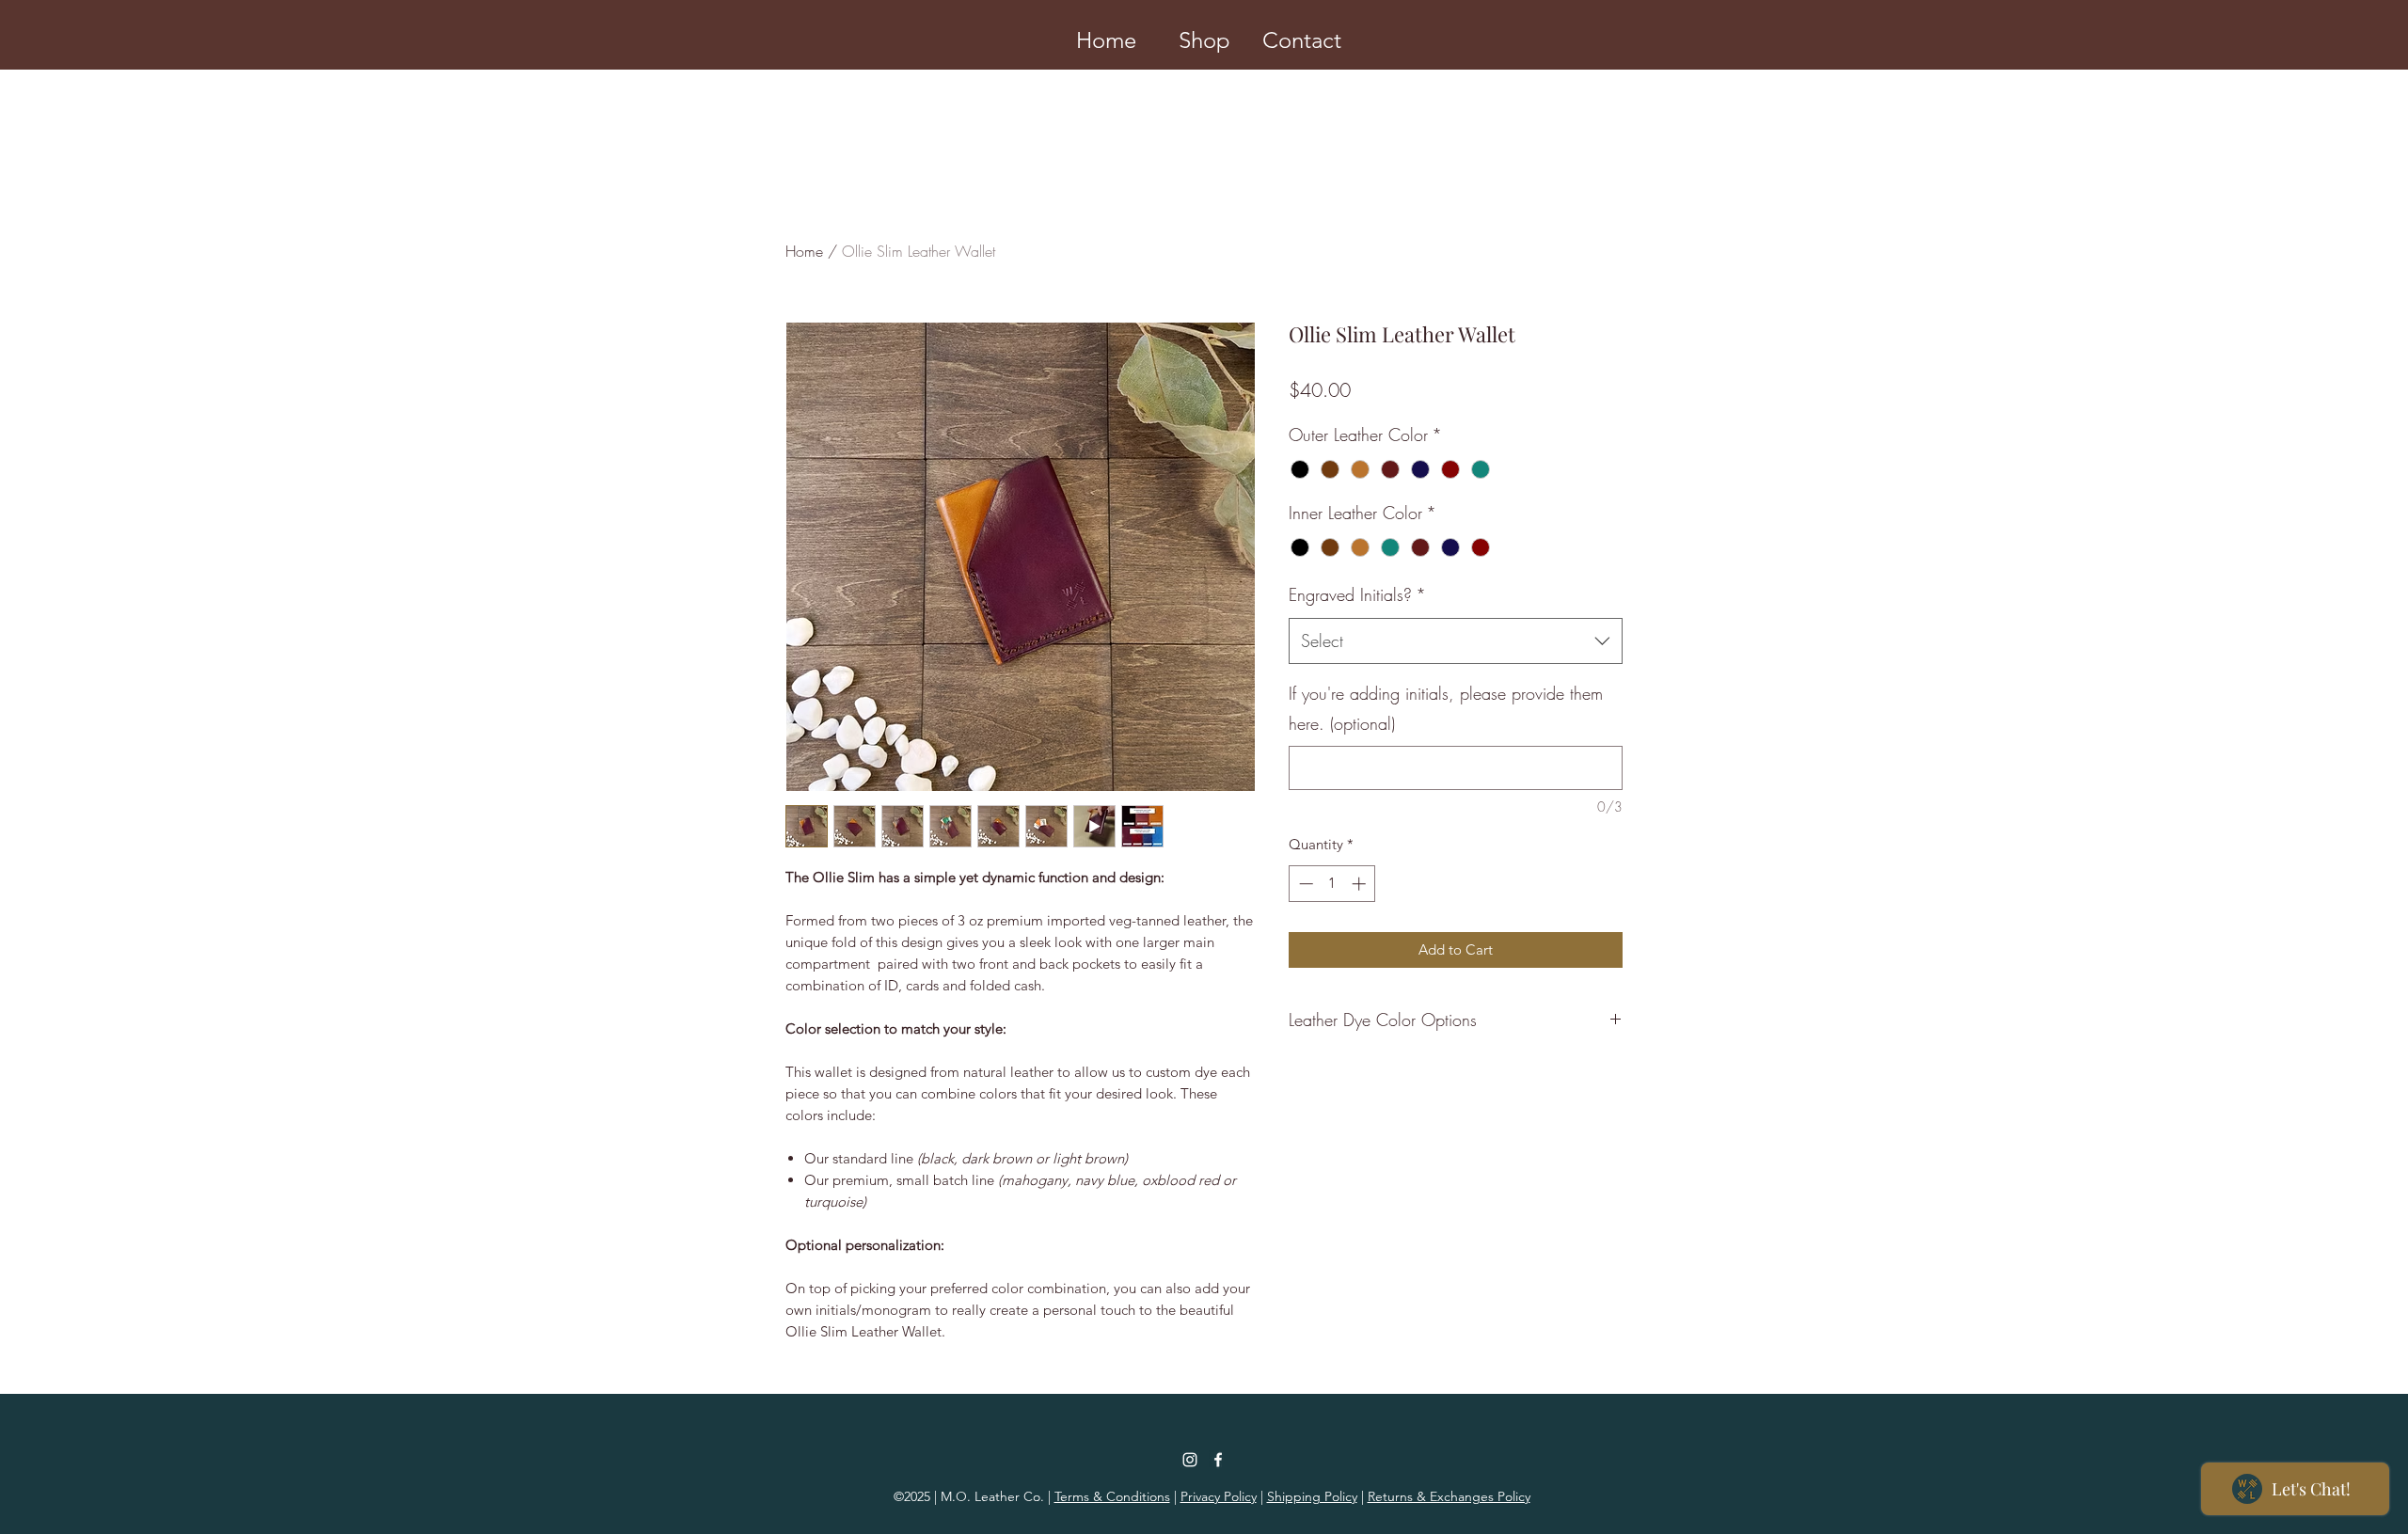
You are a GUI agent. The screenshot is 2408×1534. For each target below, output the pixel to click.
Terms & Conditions (1112, 1496)
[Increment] (1361, 884)
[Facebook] (1218, 1460)
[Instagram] (1190, 1460)
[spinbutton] (1332, 884)
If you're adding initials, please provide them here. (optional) (1446, 708)
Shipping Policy (1312, 1496)
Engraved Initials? (1357, 594)
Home (804, 251)
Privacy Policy (1219, 1496)
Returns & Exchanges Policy (1449, 1496)
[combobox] (1456, 641)
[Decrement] (1304, 884)
